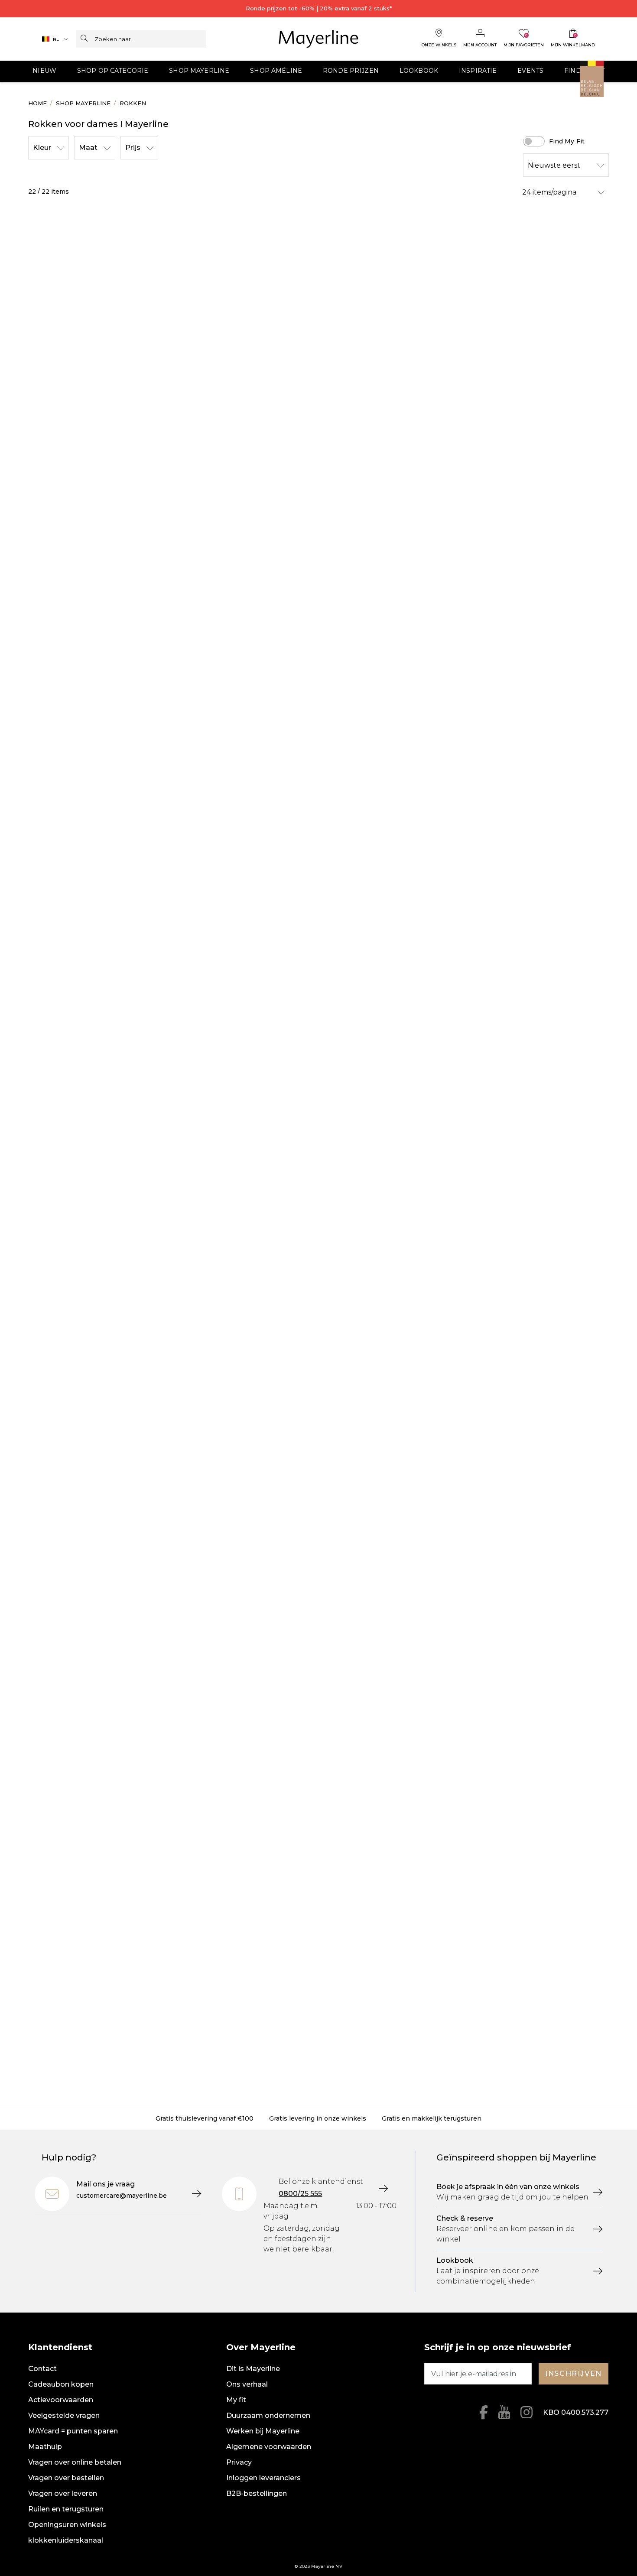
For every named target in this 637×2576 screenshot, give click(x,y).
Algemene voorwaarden (269, 2447)
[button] (44, 71)
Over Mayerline (261, 2347)
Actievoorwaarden (61, 2400)
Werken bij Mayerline (263, 2431)
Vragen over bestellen (66, 2478)
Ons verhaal (247, 2384)
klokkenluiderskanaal (66, 2540)
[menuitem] (44, 71)
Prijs (133, 148)
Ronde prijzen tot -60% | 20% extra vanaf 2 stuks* (319, 8)
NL (56, 39)
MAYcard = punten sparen (73, 2431)
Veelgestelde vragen (64, 2415)
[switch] (534, 141)
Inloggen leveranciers (263, 2478)
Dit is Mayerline (253, 2369)
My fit (236, 2400)
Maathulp (45, 2447)
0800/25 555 (300, 2194)
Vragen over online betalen (75, 2462)
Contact (42, 2369)
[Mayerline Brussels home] (319, 39)
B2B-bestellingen (257, 2493)
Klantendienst (60, 2347)
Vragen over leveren (63, 2493)
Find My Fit (567, 141)
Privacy (239, 2462)
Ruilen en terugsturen (66, 2509)
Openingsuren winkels (67, 2525)
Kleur (42, 148)
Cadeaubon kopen (61, 2384)
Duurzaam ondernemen (268, 2415)
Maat (88, 148)
